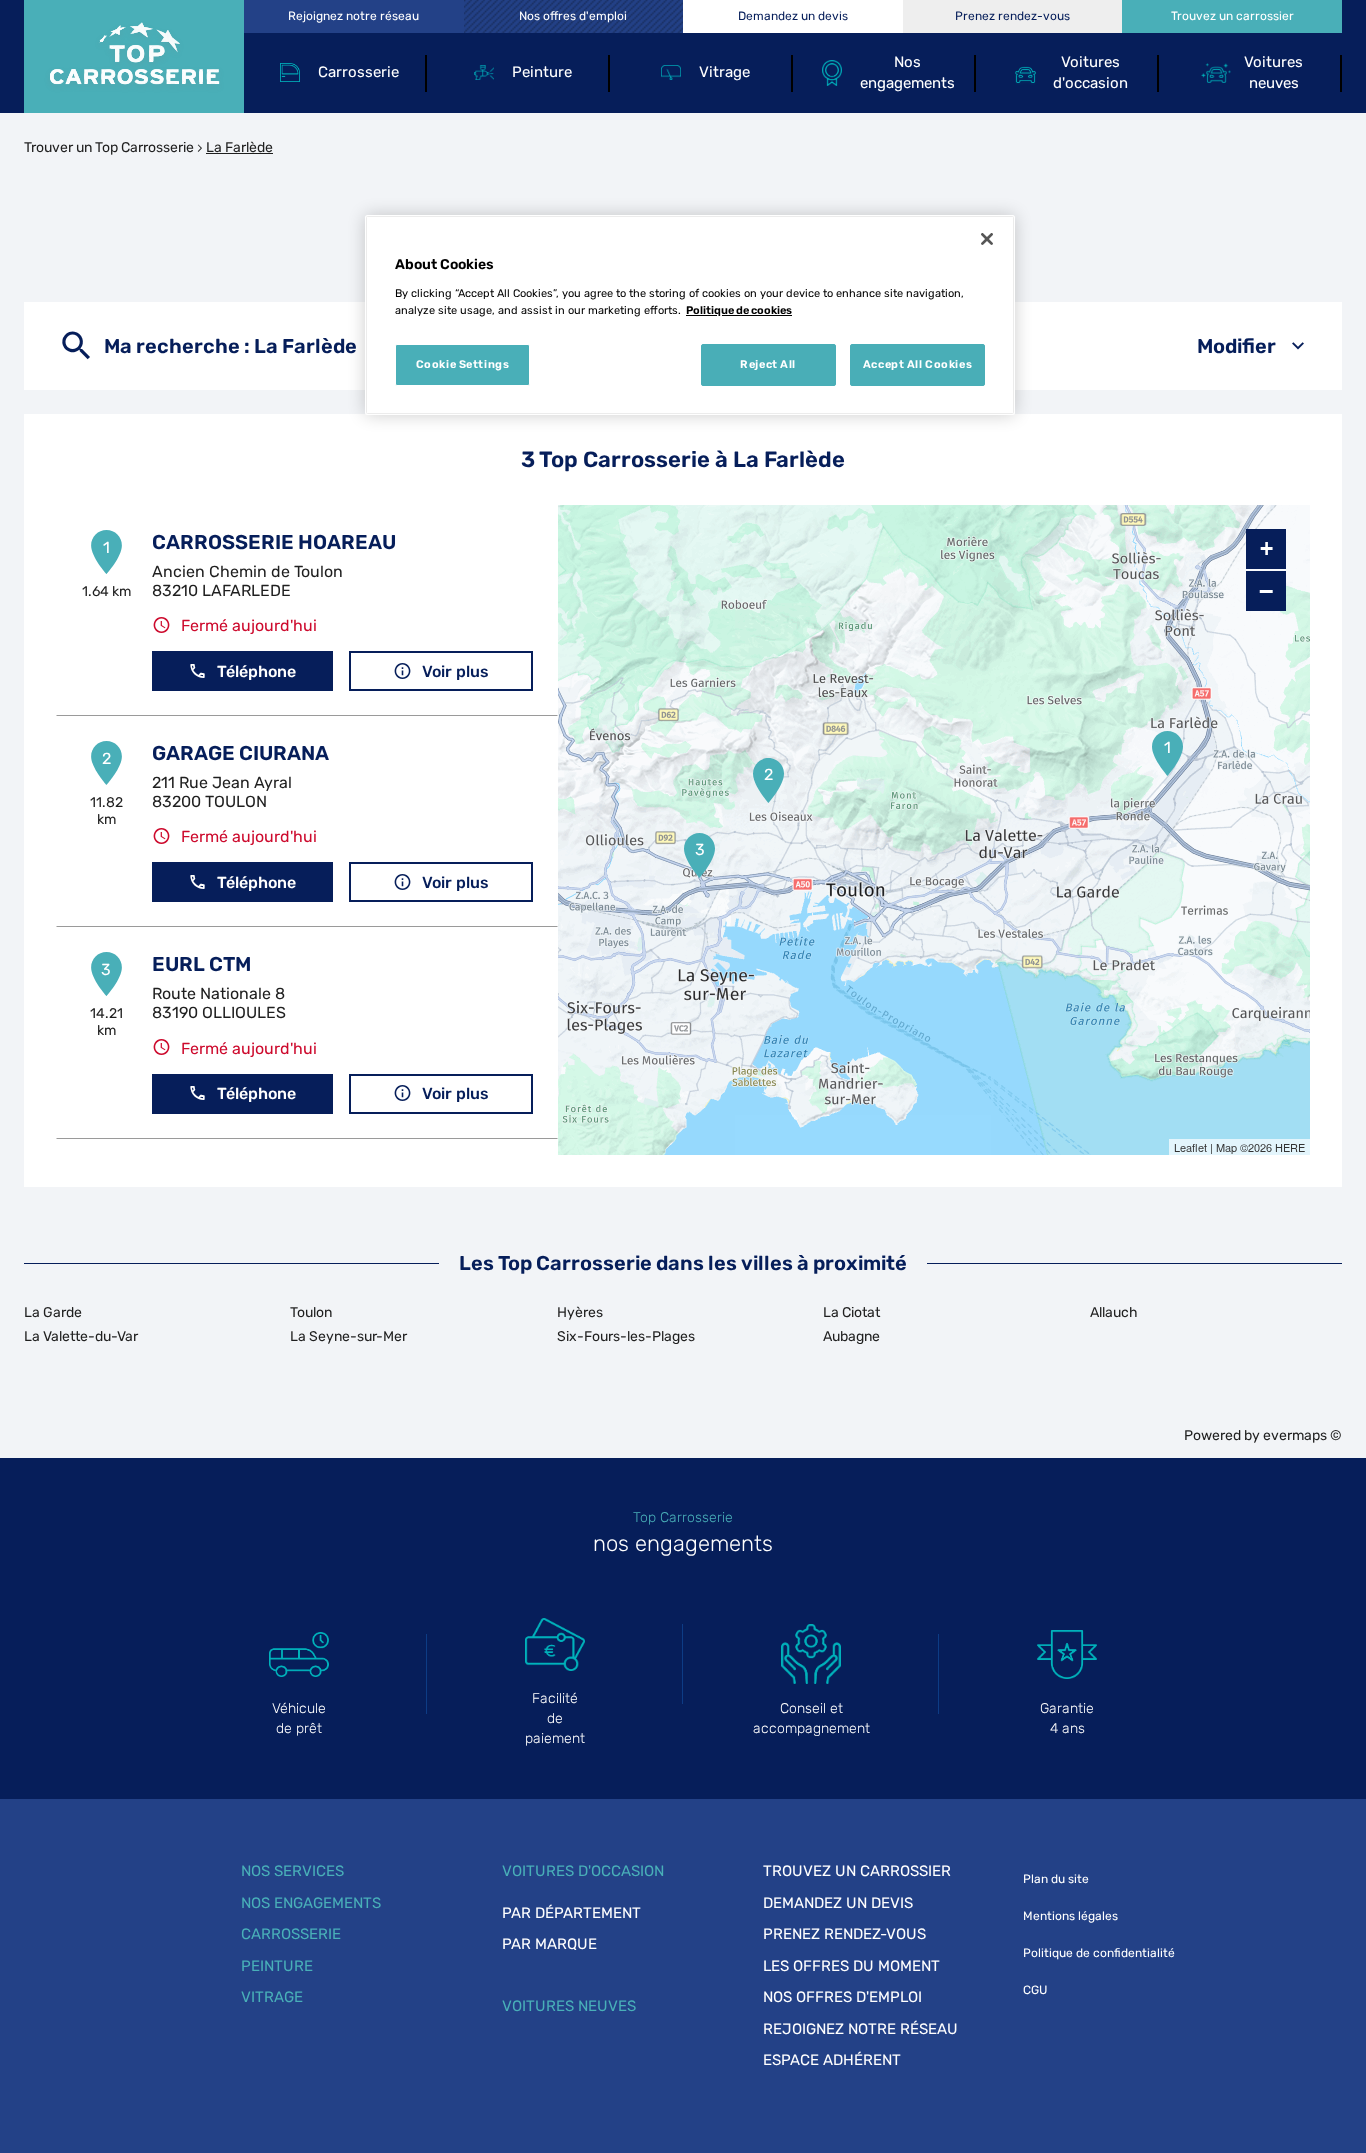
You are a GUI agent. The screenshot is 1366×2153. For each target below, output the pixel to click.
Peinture (277, 1966)
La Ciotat (851, 1312)
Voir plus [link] (455, 671)
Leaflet (1190, 1147)
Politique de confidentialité (1099, 1953)
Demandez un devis (838, 1903)
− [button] (1266, 591)
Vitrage (272, 1997)
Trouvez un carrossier (857, 1871)
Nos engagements (311, 1903)
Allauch (1114, 1312)
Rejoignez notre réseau (860, 2029)
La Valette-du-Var (81, 1336)
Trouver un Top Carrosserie (109, 147)
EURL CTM (201, 964)
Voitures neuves (569, 2006)
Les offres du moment (851, 1966)
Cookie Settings (463, 364)
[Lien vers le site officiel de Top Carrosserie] (134, 56)
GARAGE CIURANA (240, 753)
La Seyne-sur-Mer (348, 1336)
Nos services (292, 1871)
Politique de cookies (739, 310)
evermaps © (1302, 1435)
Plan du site (1056, 1879)
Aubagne (851, 1336)
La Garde (53, 1312)
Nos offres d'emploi (842, 1997)
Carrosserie (291, 1934)
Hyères (580, 1312)
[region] (690, 315)
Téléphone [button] (256, 671)
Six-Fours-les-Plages (626, 1336)
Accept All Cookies (917, 364)
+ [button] (1266, 548)
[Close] (987, 239)
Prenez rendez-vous (844, 1934)
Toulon (311, 1312)
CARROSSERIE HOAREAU (274, 542)
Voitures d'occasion (583, 1871)
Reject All (768, 364)
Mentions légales (1070, 1916)
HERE (1290, 1147)
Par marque (549, 1944)
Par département (571, 1913)
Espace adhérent (832, 2060)
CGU (1035, 1990)
